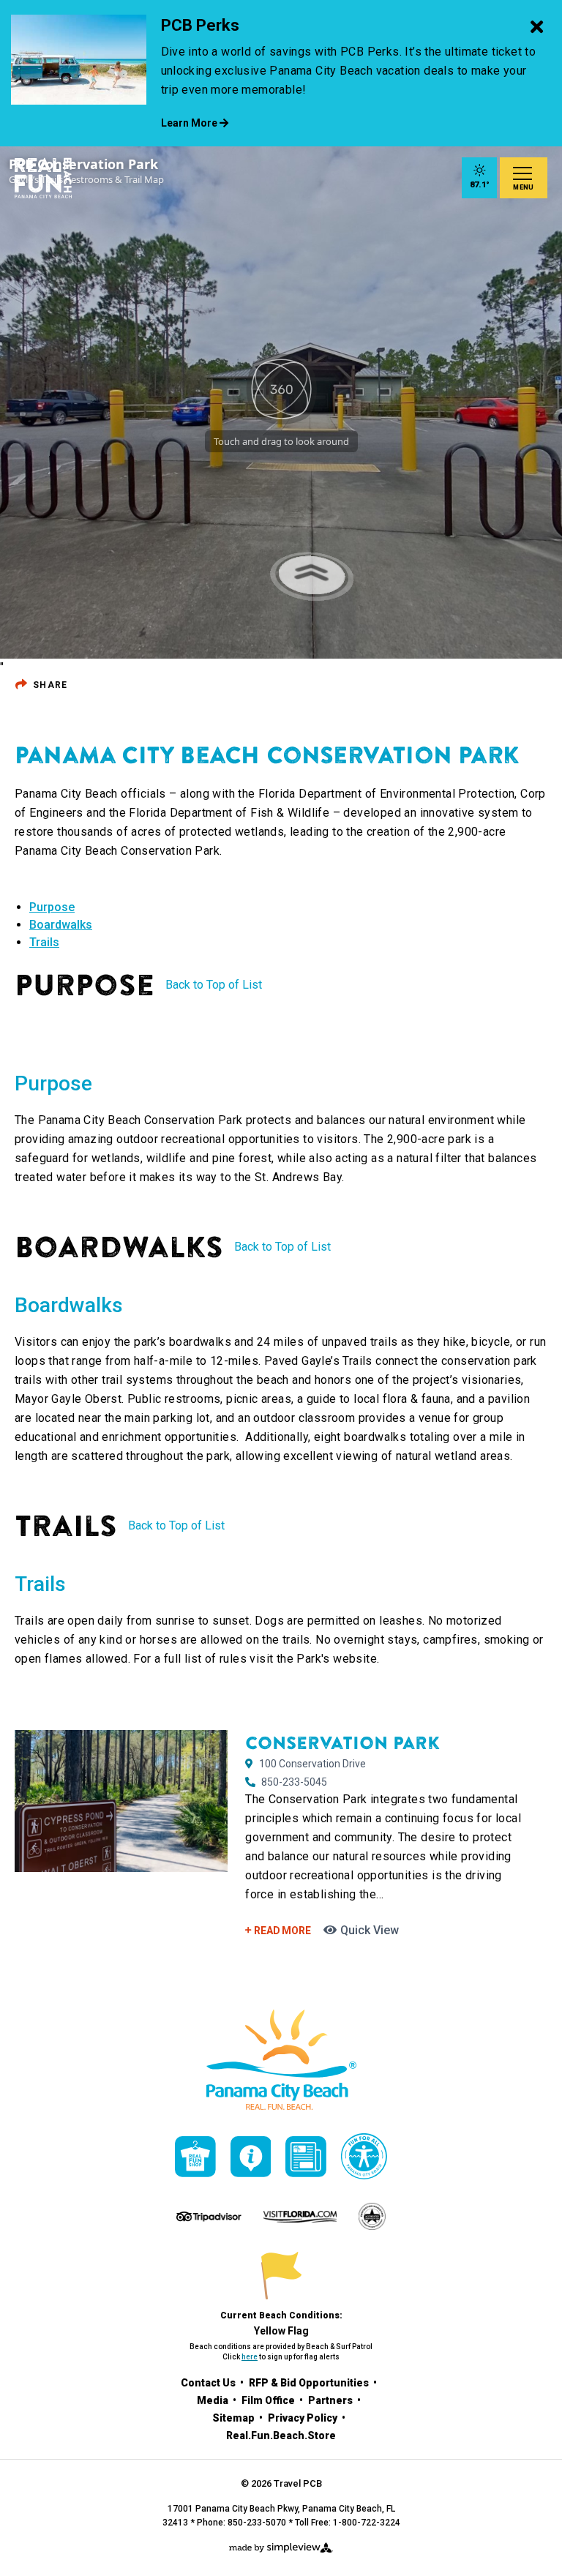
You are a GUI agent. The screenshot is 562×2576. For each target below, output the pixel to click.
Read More (281, 1931)
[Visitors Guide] (251, 2157)
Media (214, 2400)
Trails (44, 942)
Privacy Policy (304, 2418)
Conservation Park (342, 1743)
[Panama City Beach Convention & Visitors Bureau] (43, 178)
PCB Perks (200, 25)
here (250, 2357)
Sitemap (235, 2418)
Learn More (190, 123)
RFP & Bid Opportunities (310, 2383)
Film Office (269, 2400)
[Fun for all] (364, 2156)
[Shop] (195, 2157)
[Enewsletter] (306, 2157)
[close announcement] (536, 28)
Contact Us (209, 2383)
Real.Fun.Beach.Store (281, 2435)
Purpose (52, 907)
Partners (331, 2400)
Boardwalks (61, 925)
